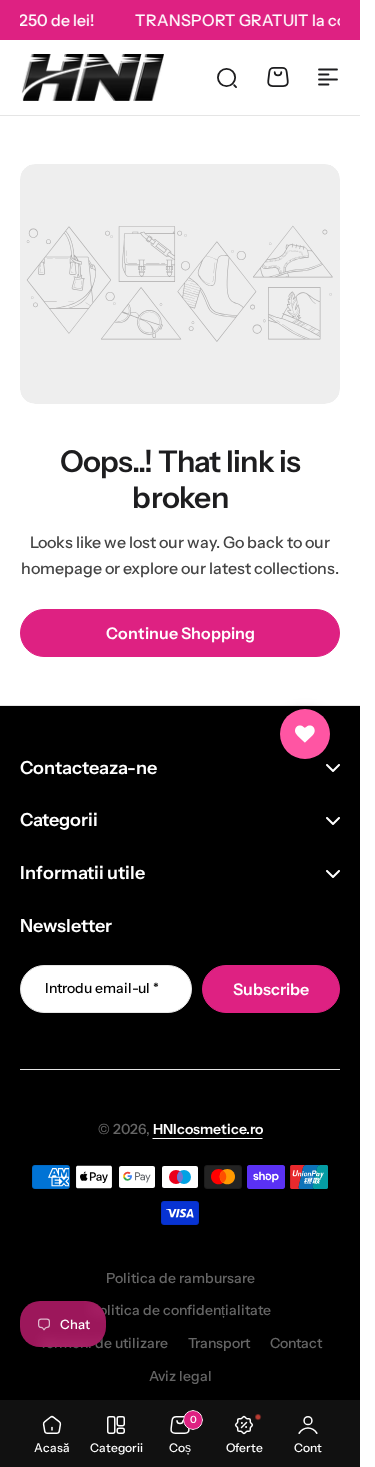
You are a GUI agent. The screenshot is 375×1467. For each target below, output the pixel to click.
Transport (219, 1343)
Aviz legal (180, 1376)
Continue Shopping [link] (180, 633)
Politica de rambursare (180, 1278)
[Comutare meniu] (328, 77)
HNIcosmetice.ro (208, 1129)
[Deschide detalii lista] (305, 734)
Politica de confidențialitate (180, 1310)
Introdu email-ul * (102, 988)
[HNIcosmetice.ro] (92, 77)
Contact (296, 1343)
